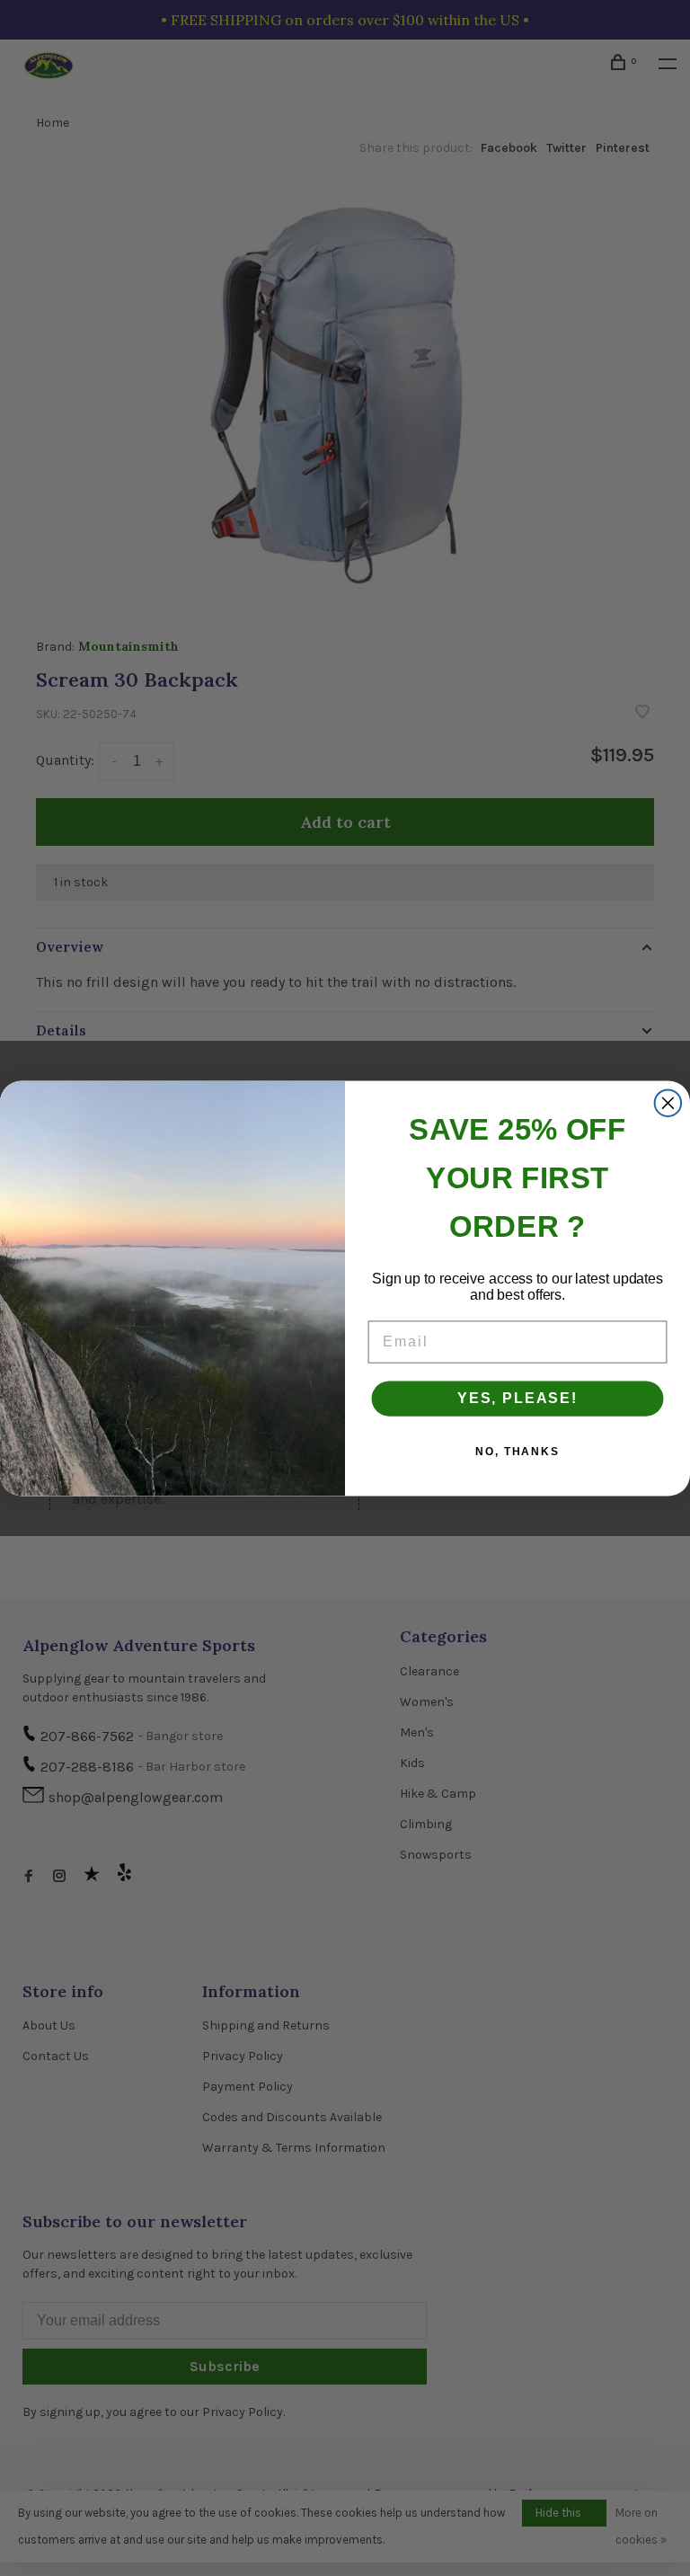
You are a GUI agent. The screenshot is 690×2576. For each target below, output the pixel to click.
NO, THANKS (517, 1452)
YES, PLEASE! (517, 1398)
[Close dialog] (668, 1103)
